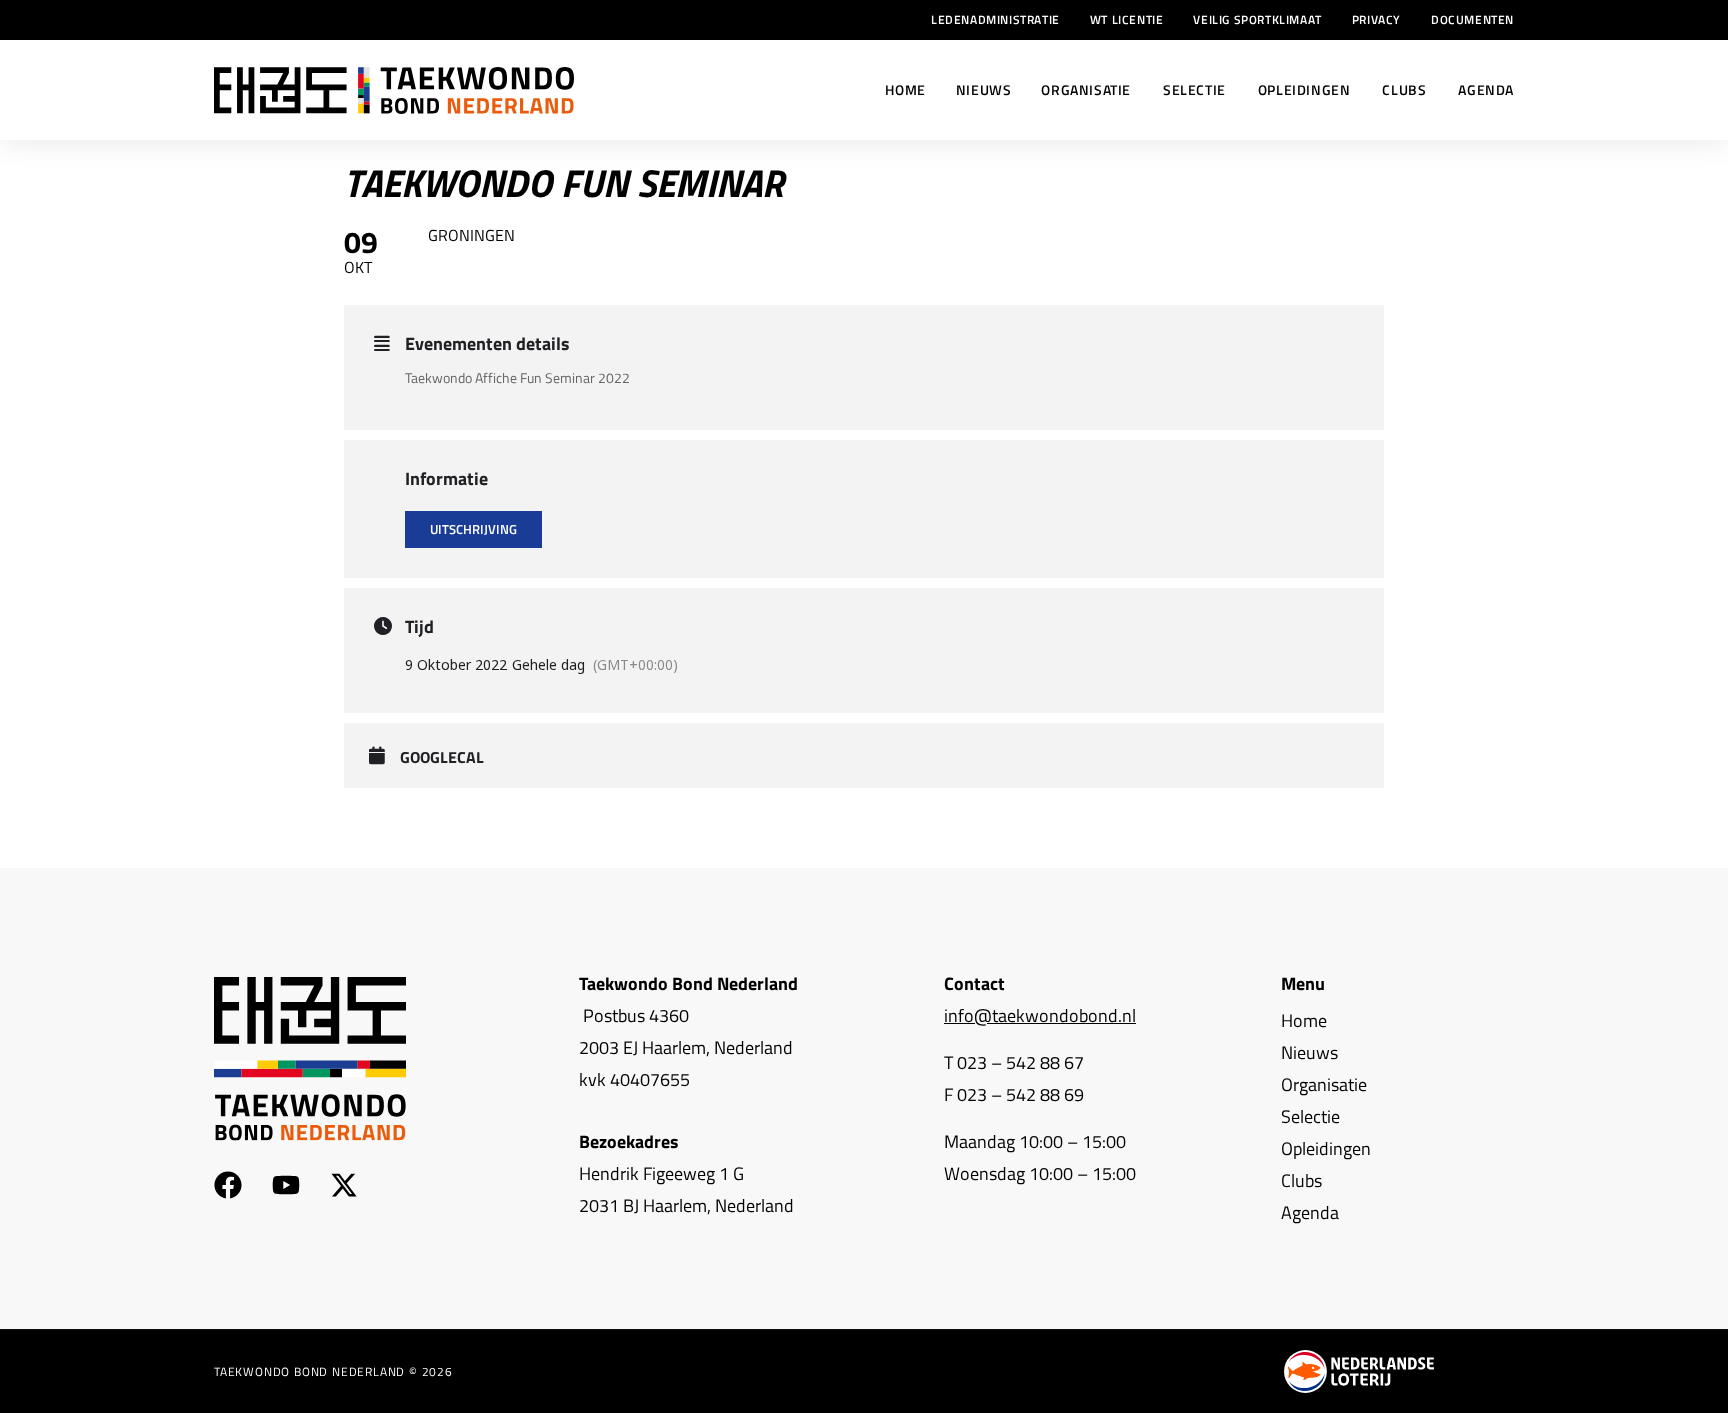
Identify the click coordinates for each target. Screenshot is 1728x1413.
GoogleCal (442, 758)
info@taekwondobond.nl (1040, 1015)
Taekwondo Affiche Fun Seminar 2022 (517, 377)
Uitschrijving (473, 529)
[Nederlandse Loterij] (1359, 1371)
